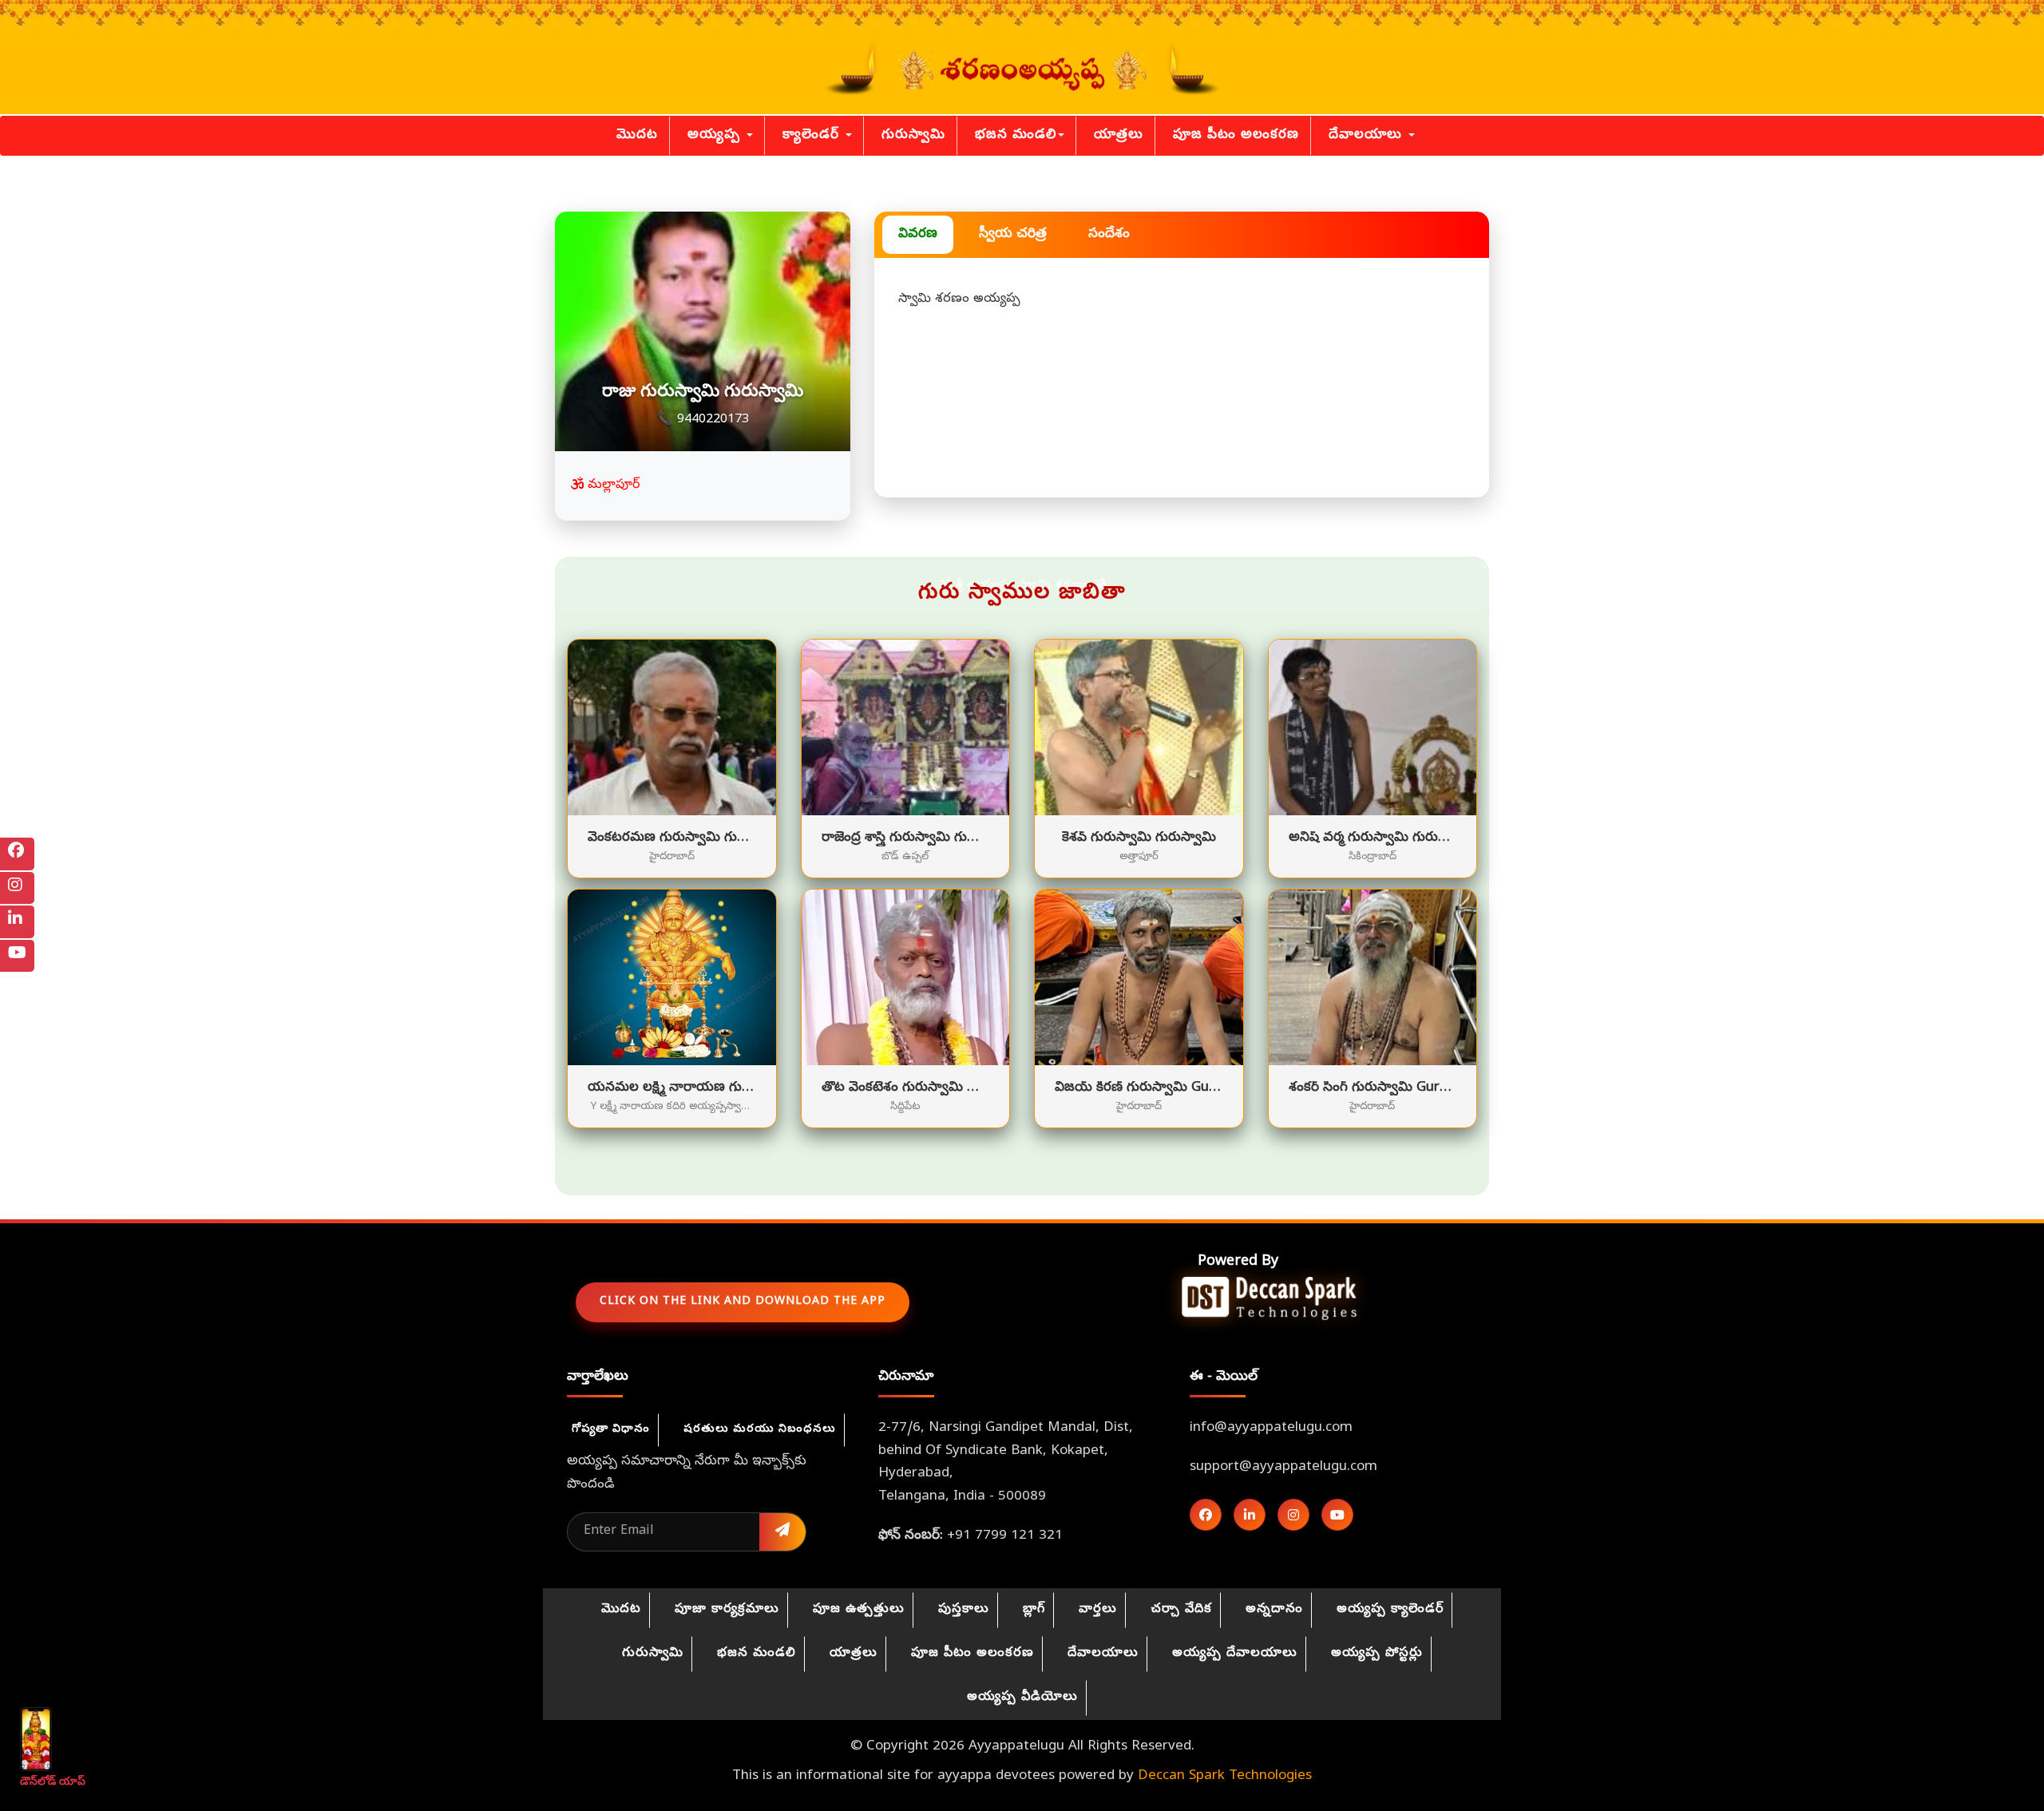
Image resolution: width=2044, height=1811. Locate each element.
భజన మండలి (1016, 135)
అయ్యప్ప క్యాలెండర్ (1390, 1610)
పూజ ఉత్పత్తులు (859, 1610)
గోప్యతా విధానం (611, 1430)
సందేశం (1109, 234)
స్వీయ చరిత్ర (1013, 234)
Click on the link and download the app (743, 1302)
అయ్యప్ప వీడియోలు (1022, 1698)
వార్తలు (1098, 1610)
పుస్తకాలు (964, 1610)
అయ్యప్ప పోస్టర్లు (1377, 1654)
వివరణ (918, 234)
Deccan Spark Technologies (1225, 1776)
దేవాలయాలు (1368, 135)
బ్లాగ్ (1034, 1610)
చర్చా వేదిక (1181, 1610)
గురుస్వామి (913, 135)
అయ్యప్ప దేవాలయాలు (1235, 1654)
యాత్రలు (1119, 135)
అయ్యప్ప (716, 135)
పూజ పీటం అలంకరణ (1236, 135)
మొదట (637, 135)
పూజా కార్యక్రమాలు (727, 1610)
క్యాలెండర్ (813, 135)
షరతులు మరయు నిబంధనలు (760, 1430)
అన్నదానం (1274, 1610)
